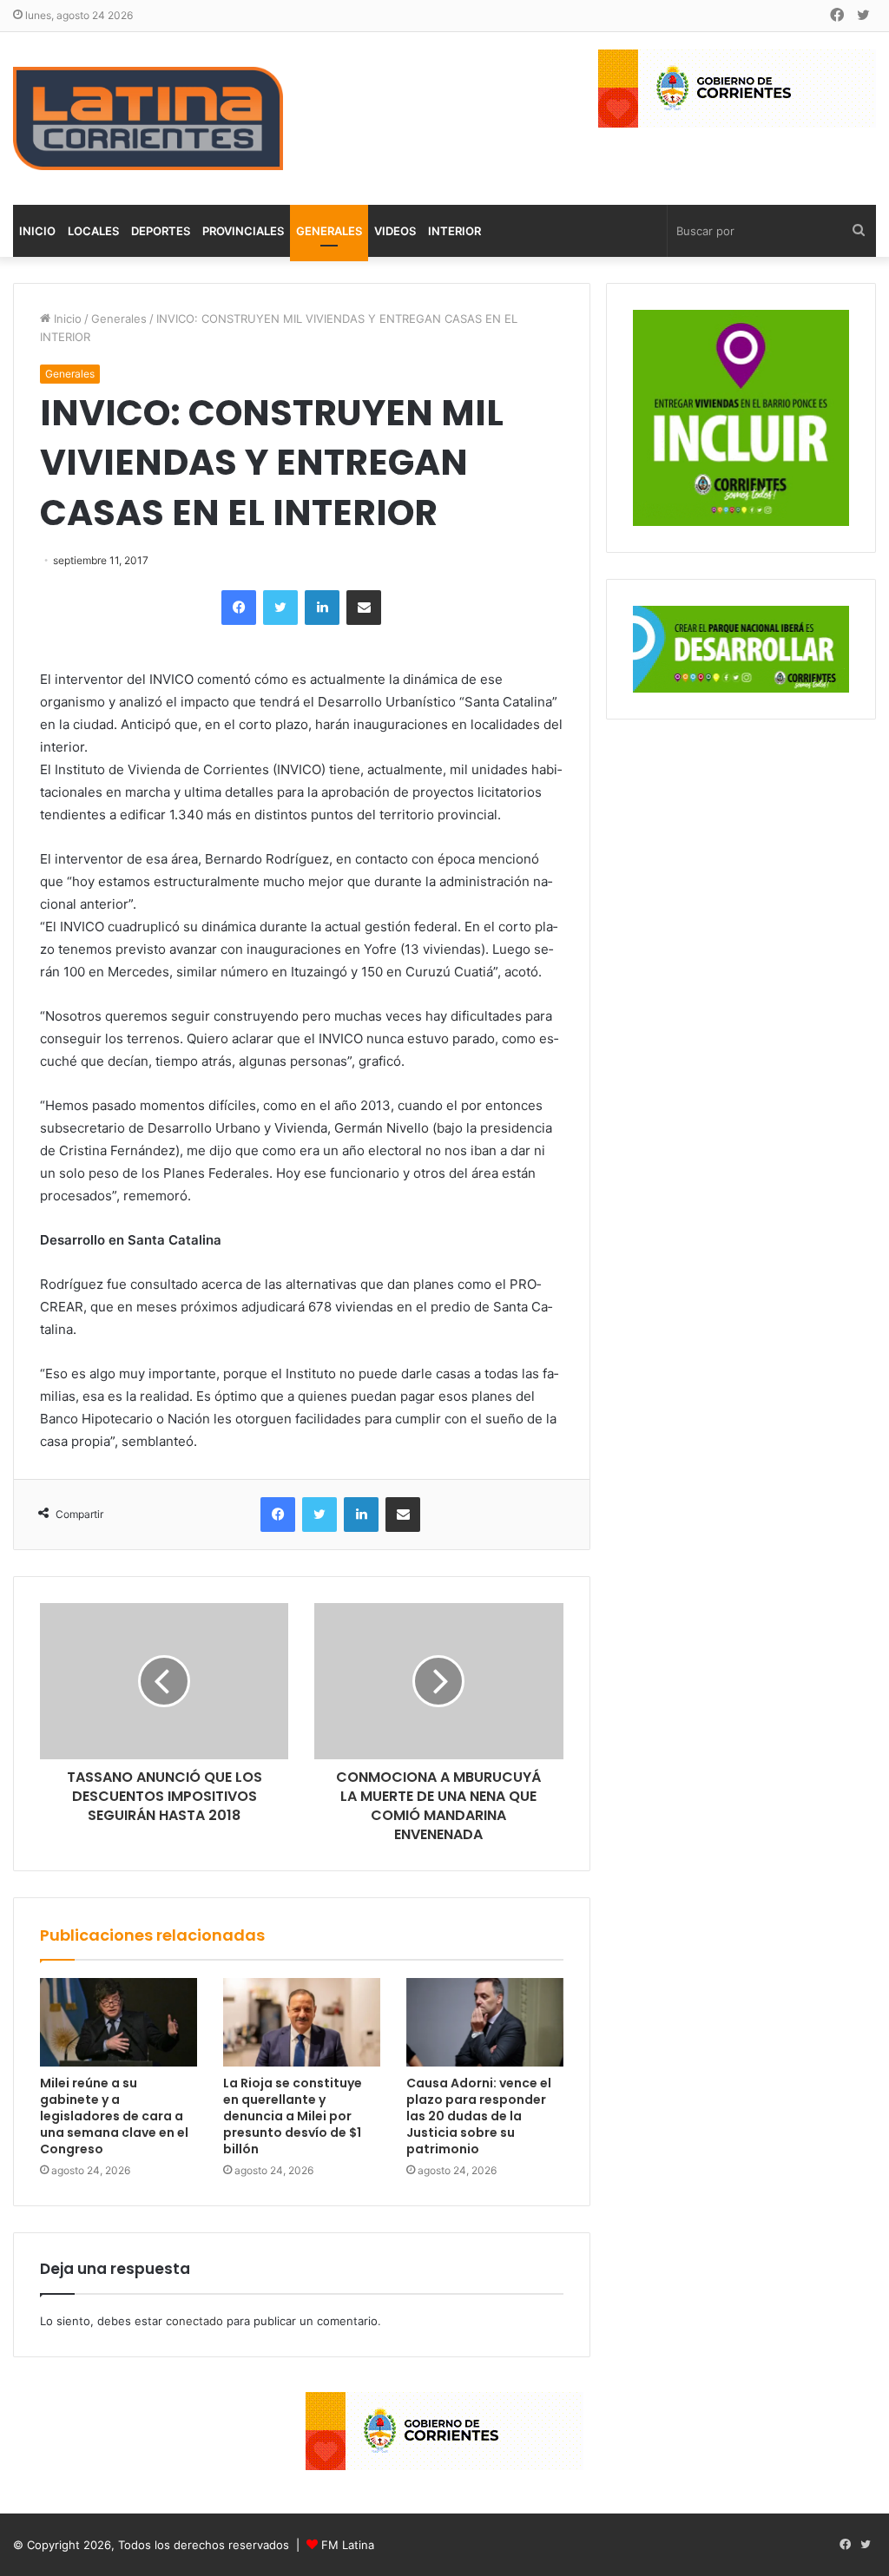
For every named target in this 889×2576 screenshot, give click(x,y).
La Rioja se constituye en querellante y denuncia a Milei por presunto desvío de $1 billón (293, 2116)
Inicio (37, 231)
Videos (395, 231)
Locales (93, 231)
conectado (194, 2321)
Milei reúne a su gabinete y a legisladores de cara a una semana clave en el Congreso (114, 2116)
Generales (329, 231)
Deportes (161, 231)
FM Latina (348, 2545)
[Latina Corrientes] (148, 118)
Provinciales (243, 231)
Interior (454, 231)
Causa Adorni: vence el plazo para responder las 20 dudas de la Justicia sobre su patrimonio (479, 2116)
